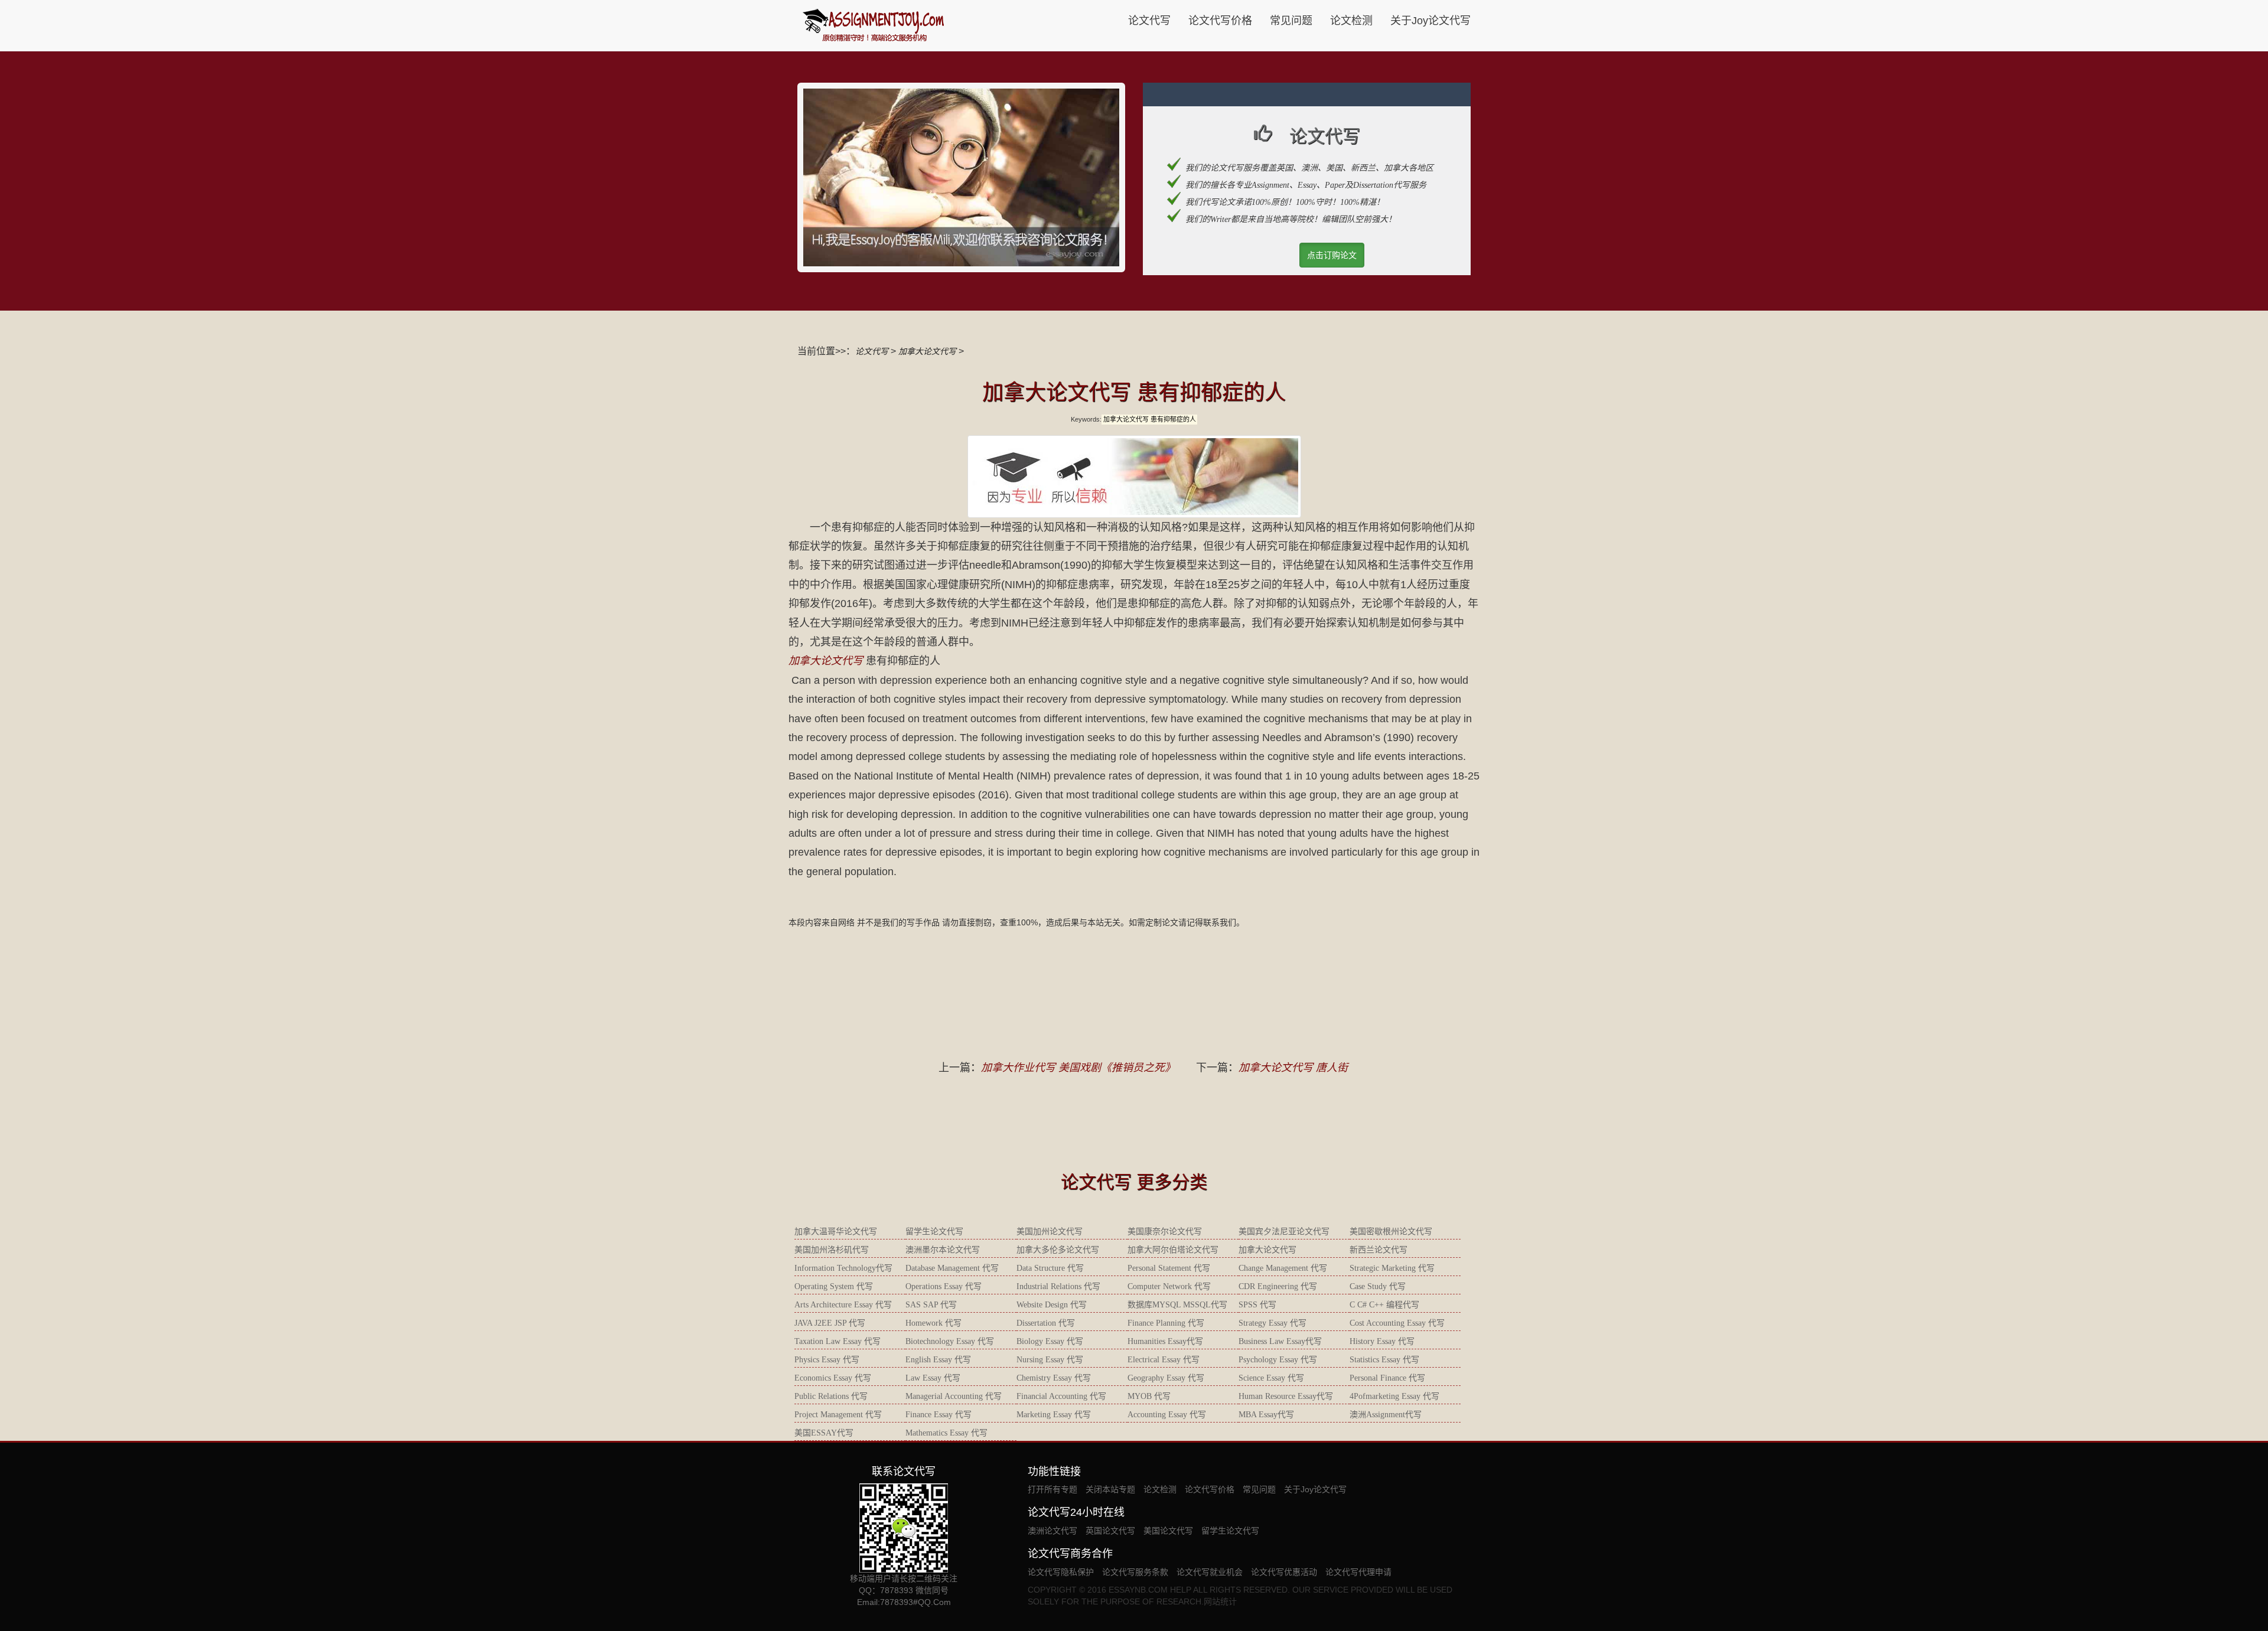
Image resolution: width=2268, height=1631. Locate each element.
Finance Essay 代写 (939, 1415)
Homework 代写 (933, 1323)
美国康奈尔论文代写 (1165, 1232)
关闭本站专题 (1110, 1489)
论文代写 (1149, 21)
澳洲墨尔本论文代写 (943, 1250)
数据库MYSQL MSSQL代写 (1177, 1305)
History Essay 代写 (1382, 1341)
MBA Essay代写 (1266, 1415)
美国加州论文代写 (1050, 1232)
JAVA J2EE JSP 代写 (830, 1323)
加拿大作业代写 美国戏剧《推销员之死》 (1078, 1068)
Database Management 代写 (952, 1268)
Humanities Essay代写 (1165, 1341)
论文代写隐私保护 (1061, 1572)
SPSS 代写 (1257, 1305)
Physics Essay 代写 (827, 1360)
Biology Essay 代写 (1050, 1341)
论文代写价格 (1220, 21)
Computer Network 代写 (1169, 1286)
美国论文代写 (1168, 1531)
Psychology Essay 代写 (1278, 1360)
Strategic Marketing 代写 (1392, 1268)
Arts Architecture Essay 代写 (843, 1305)
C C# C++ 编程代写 (1384, 1305)
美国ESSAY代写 (824, 1433)
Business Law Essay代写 (1280, 1341)
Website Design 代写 (1052, 1305)
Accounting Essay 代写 (1167, 1415)
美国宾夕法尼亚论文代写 (1284, 1232)
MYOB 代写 (1149, 1396)
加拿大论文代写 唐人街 (1293, 1068)
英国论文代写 (1110, 1531)
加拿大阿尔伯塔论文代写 (1173, 1250)
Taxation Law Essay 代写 (838, 1341)
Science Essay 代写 (1271, 1378)
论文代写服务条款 (1135, 1572)
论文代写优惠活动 (1284, 1572)
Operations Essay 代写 (944, 1286)
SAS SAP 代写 (931, 1305)
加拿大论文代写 (927, 351)
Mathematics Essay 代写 (946, 1433)
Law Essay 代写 (933, 1378)
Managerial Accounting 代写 (954, 1396)
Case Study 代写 (1378, 1286)
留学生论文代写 (934, 1232)
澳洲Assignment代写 (1386, 1415)
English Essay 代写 (938, 1360)
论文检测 (1351, 21)
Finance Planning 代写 (1166, 1323)
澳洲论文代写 (1052, 1531)
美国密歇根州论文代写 (1391, 1232)
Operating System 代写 (834, 1286)
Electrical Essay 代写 (1164, 1360)
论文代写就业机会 (1210, 1572)
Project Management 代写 (838, 1415)
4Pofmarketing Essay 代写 (1394, 1396)
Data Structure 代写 (1050, 1268)
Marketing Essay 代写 (1054, 1415)
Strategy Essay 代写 (1273, 1323)
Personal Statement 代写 (1169, 1268)
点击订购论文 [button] (1332, 255)
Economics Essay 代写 (833, 1378)
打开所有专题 (1052, 1489)
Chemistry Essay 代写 (1054, 1378)
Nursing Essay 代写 (1050, 1360)
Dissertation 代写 (1046, 1323)
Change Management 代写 (1283, 1268)
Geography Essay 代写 (1166, 1378)
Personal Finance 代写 (1387, 1378)
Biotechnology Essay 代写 (950, 1341)
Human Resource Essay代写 (1286, 1396)
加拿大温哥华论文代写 (836, 1232)
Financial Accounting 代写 (1061, 1396)
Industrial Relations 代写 (1058, 1286)
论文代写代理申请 (1358, 1572)
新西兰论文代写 (1379, 1250)
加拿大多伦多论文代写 (1058, 1250)
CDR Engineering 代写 (1278, 1286)
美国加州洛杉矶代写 (832, 1250)
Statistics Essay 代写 (1384, 1360)
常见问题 (1291, 21)
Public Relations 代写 (831, 1396)
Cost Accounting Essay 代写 (1397, 1323)
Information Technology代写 (843, 1268)
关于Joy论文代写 (1430, 21)
